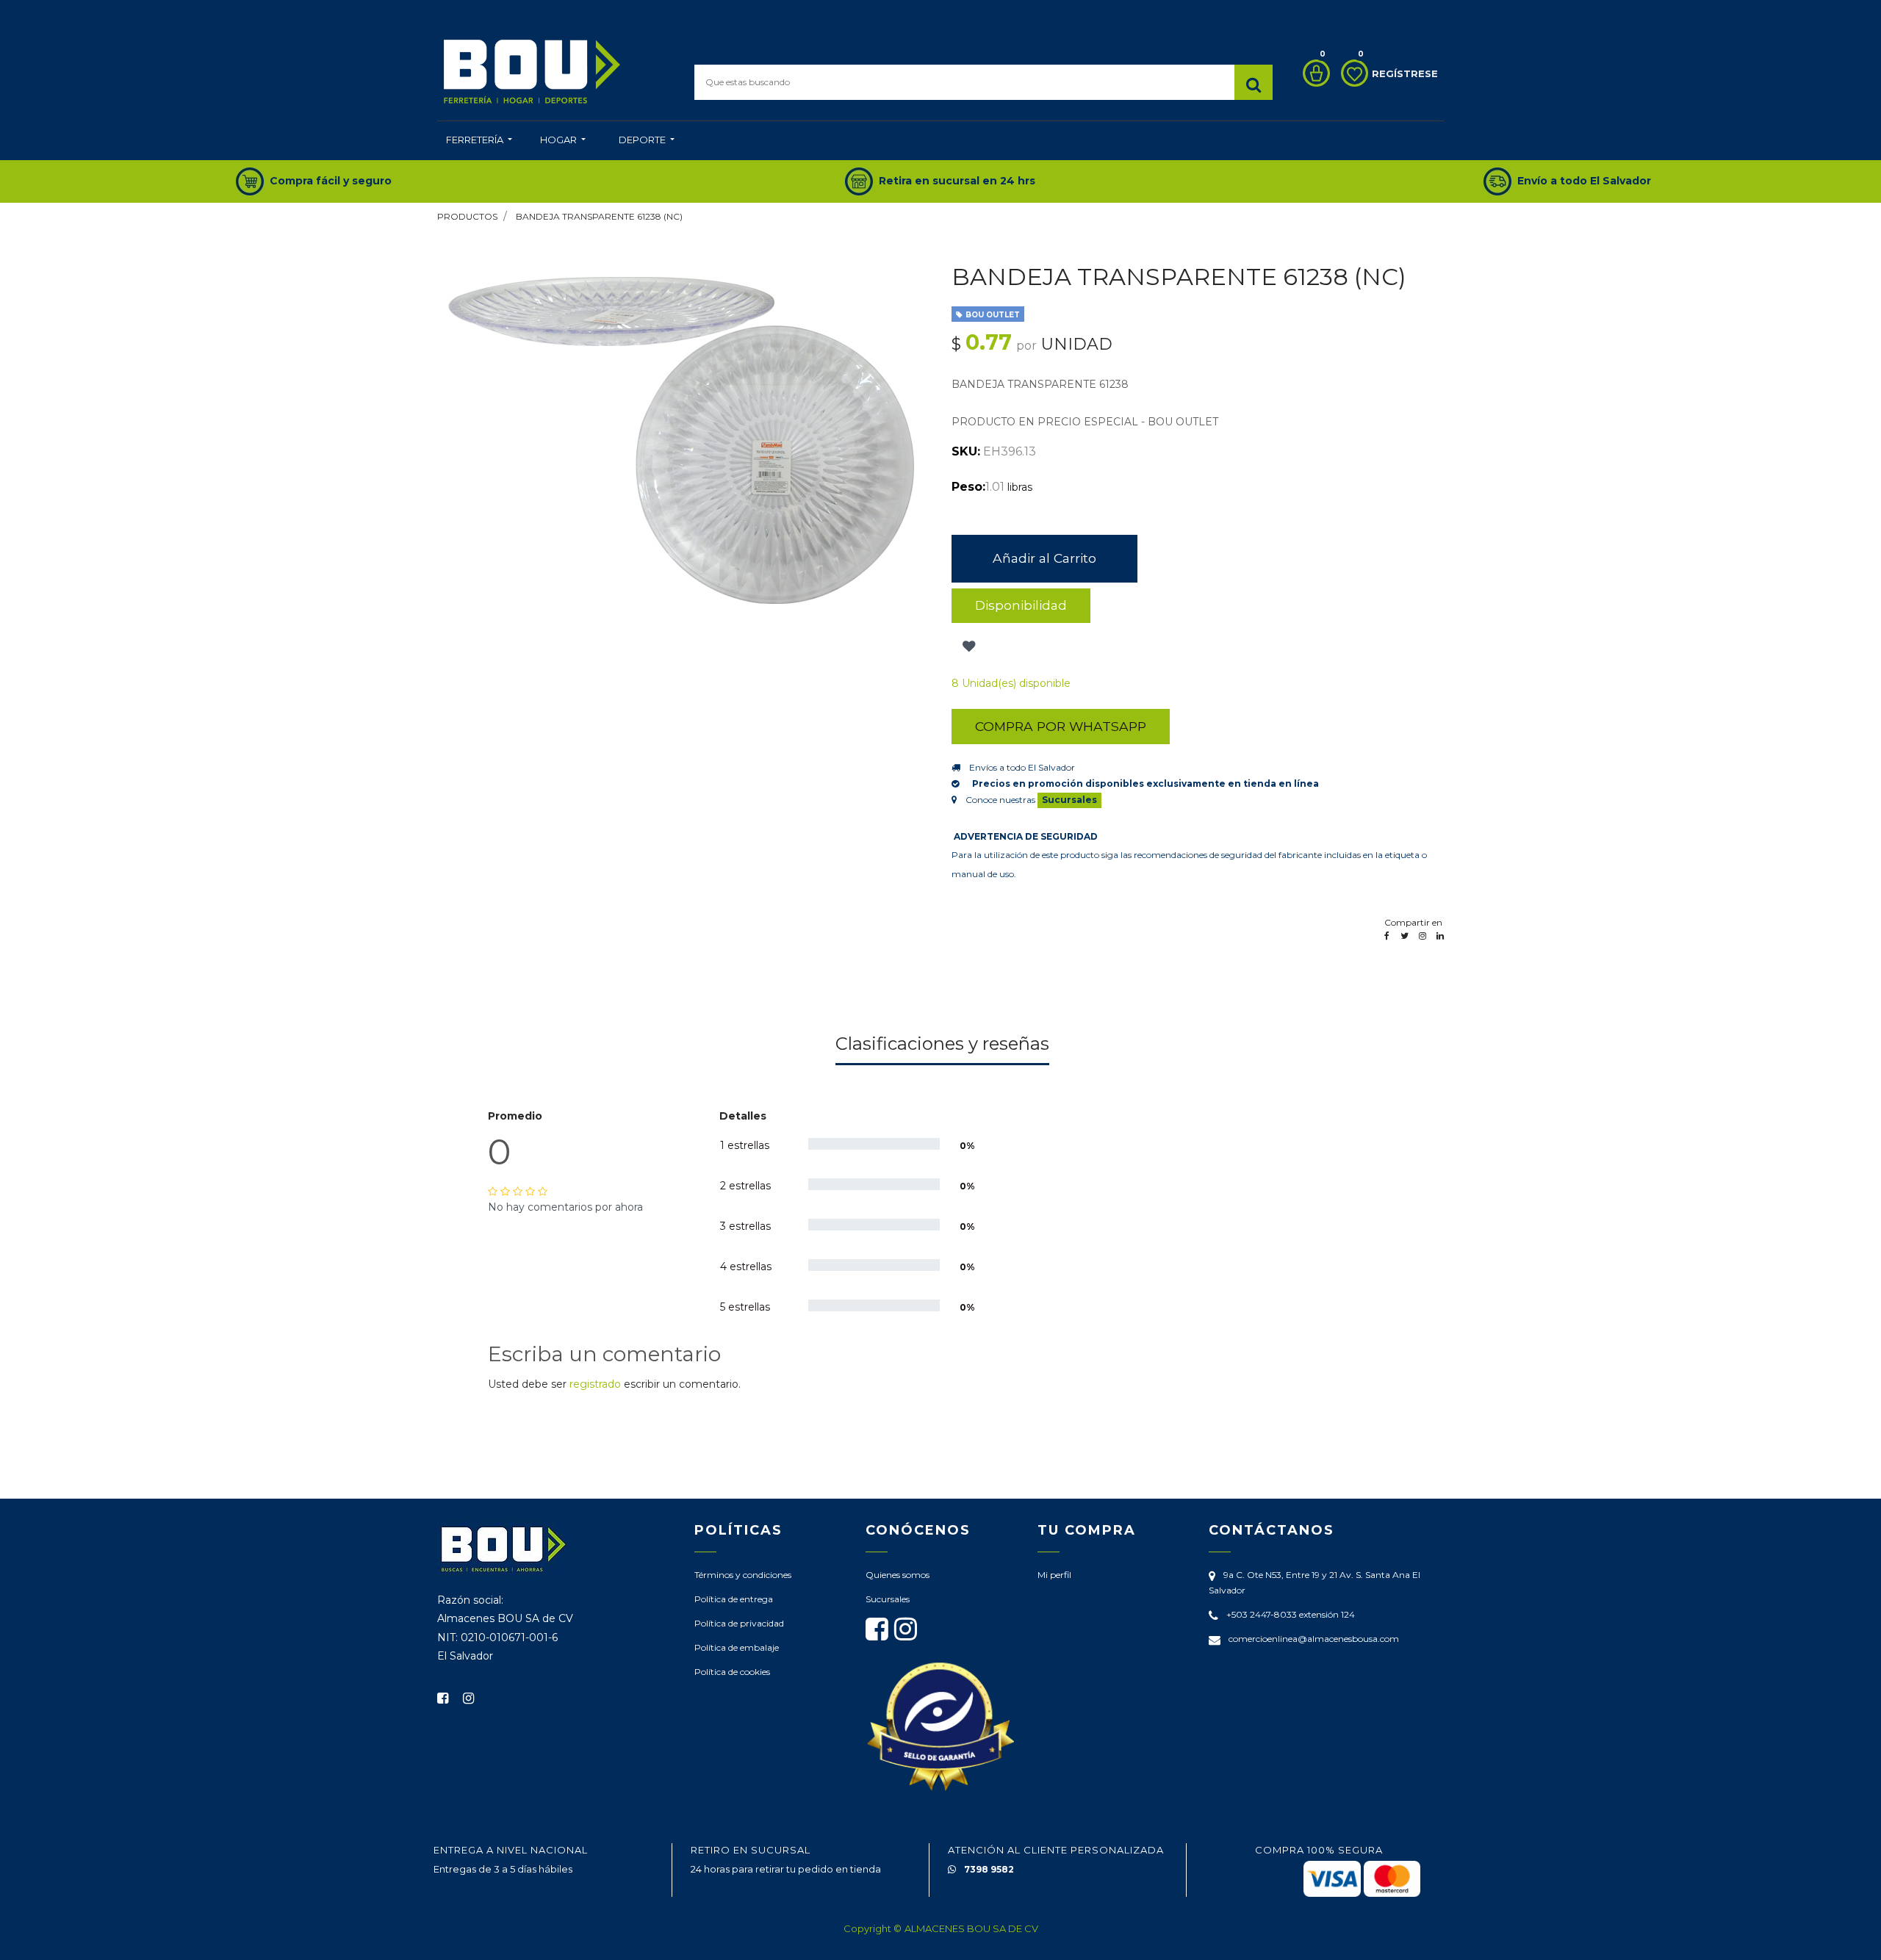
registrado (595, 1384)
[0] (1313, 73)
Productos (467, 216)
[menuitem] (479, 141)
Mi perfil (1054, 1575)
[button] (967, 646)
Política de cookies (732, 1672)
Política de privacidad (739, 1623)
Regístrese (1405, 73)
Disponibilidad (1021, 605)
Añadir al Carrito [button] (1044, 558)
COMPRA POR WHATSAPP (1061, 726)
